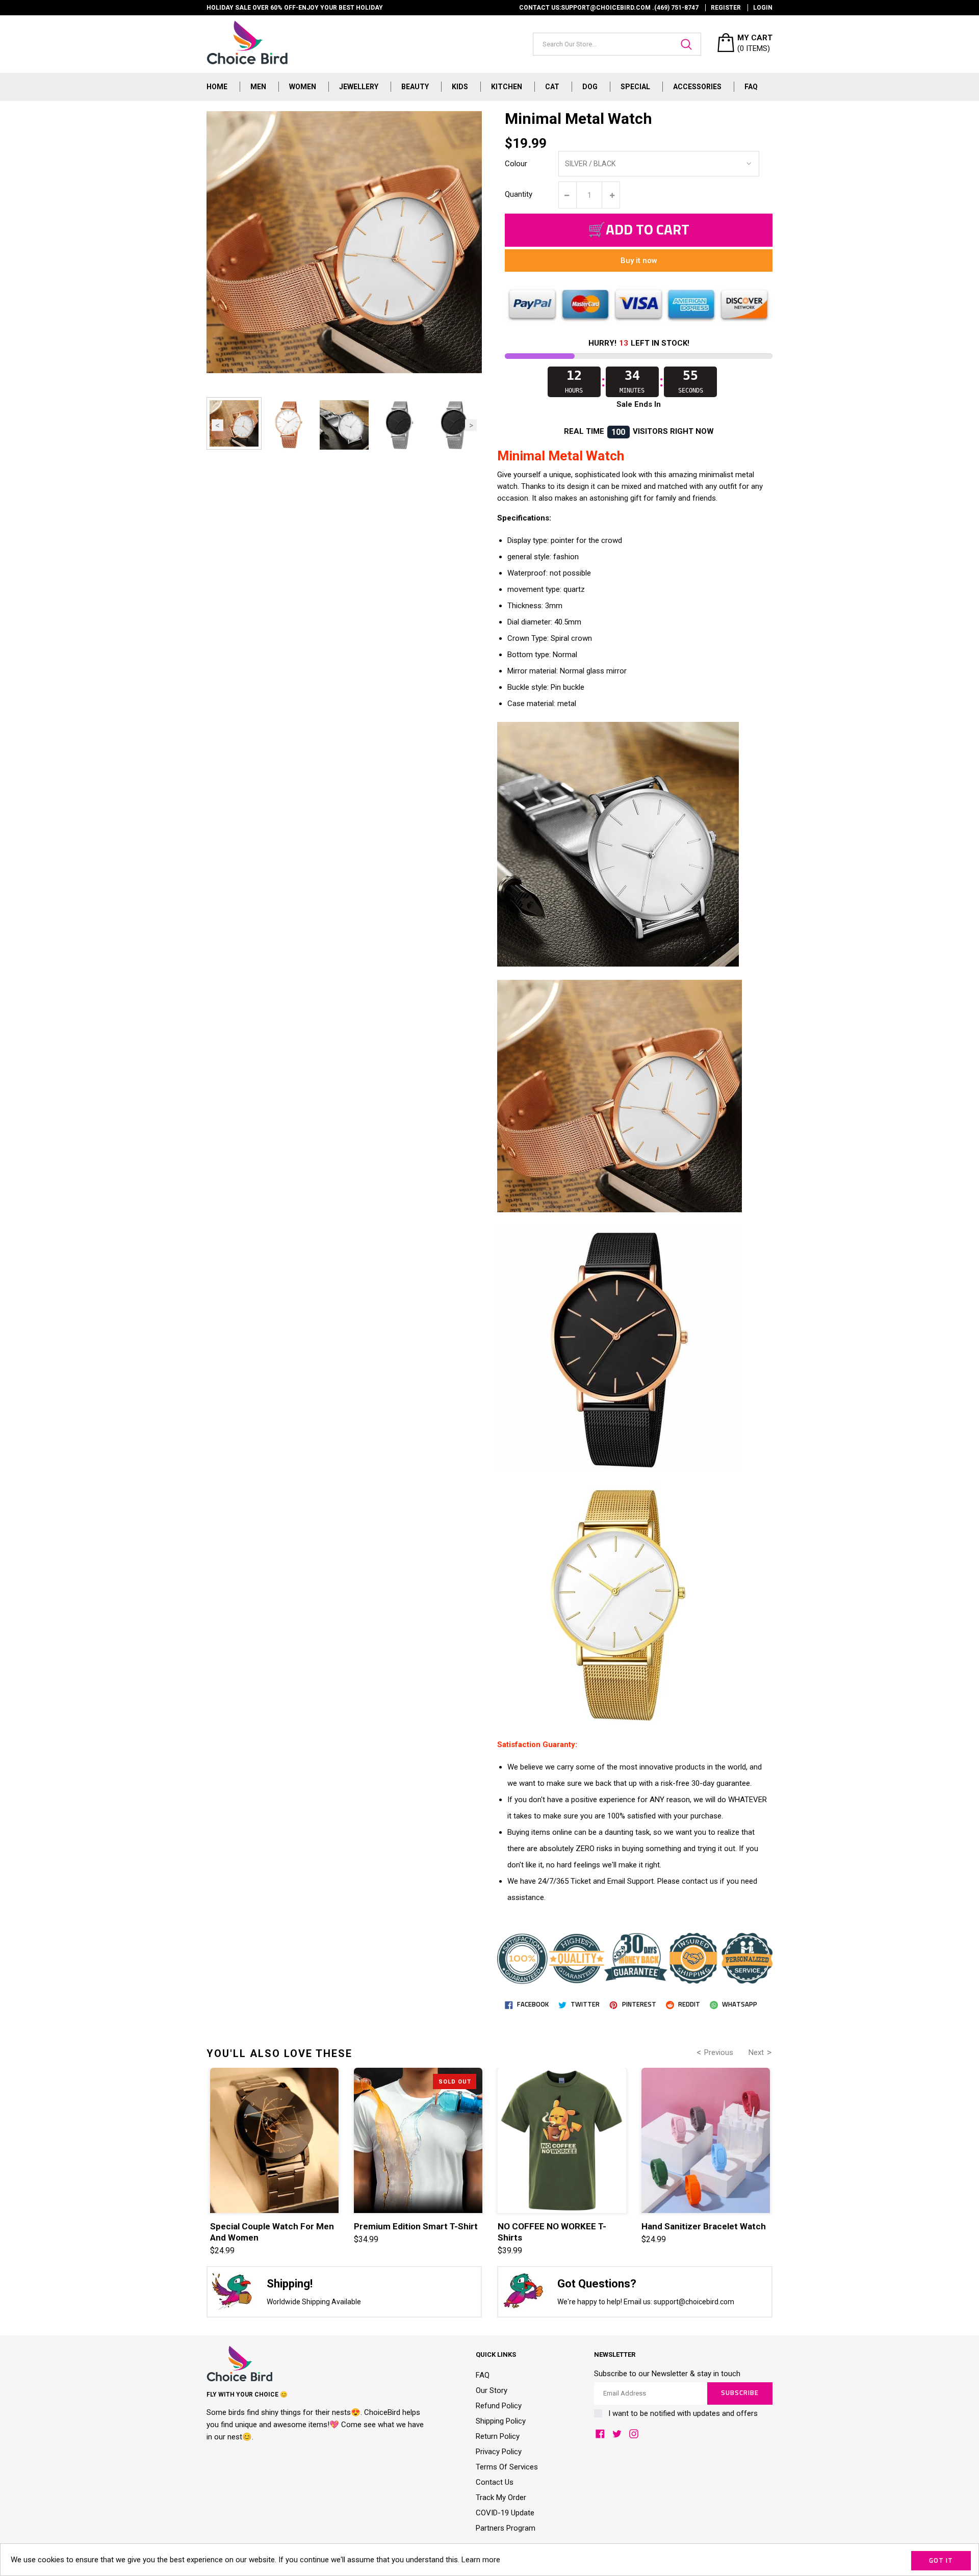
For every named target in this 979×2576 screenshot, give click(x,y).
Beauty (415, 87)
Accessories (697, 87)
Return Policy (498, 2436)
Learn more (481, 2560)
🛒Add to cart (639, 230)
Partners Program (506, 2528)
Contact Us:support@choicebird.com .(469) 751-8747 (609, 8)
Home (217, 87)
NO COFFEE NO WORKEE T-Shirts (552, 2232)
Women (303, 87)
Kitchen (507, 87)
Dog (590, 87)
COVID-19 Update (505, 2513)
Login (763, 8)
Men (258, 87)
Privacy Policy (499, 2452)
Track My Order (501, 2497)
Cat (552, 87)
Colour (516, 164)
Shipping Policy (501, 2421)
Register (726, 8)
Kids (460, 87)
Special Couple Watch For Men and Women (272, 2232)
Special (635, 87)
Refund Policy (499, 2406)
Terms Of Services (507, 2467)
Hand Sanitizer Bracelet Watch (704, 2226)
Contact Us (495, 2482)
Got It (941, 2561)
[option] (234, 423)
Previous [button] (217, 425)
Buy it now (639, 261)
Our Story (492, 2390)
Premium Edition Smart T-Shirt (416, 2226)
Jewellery (359, 87)
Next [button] (471, 425)
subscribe (740, 2393)
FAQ (751, 87)
